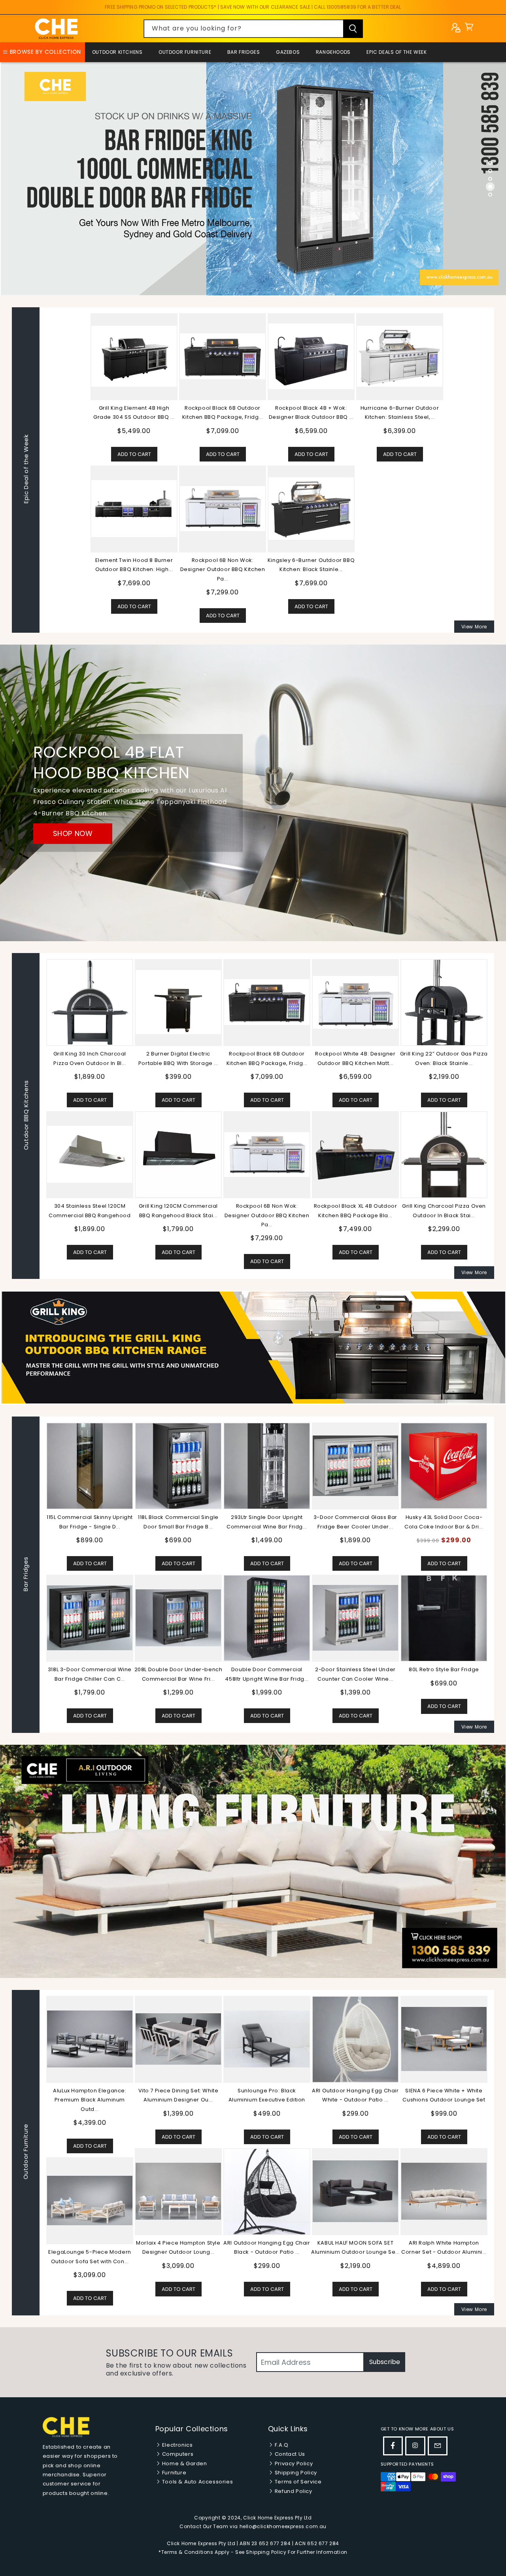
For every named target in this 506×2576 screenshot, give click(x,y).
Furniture (173, 2473)
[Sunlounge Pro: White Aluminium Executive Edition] (178, 2039)
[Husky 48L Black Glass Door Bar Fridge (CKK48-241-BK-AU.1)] (178, 1466)
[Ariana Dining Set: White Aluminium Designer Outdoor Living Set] (355, 2191)
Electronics (177, 2445)
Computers (177, 2454)
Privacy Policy (293, 2463)
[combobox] (253, 29)
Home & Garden (184, 2463)
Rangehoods (333, 52)
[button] (469, 29)
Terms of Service (297, 2482)
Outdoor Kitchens (117, 52)
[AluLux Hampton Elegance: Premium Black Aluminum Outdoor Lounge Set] (444, 2039)
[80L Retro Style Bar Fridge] (90, 1618)
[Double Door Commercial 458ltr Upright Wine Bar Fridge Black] (444, 1618)
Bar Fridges (244, 52)
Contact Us (289, 2454)
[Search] (353, 29)
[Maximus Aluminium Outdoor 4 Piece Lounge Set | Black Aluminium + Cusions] (267, 2039)
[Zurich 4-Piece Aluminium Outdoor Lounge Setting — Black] (90, 2191)
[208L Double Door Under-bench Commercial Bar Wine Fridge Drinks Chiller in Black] (355, 1618)
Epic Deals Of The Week (396, 52)
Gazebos (288, 52)
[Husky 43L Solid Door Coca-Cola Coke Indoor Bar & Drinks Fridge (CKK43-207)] (90, 1466)
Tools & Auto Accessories (197, 2482)
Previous (40, 1575)
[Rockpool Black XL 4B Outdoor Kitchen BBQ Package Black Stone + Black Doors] (355, 1154)
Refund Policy (293, 2491)
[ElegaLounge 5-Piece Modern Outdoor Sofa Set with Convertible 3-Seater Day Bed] (444, 2201)
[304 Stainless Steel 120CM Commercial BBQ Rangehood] (90, 1154)
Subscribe (385, 2362)
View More (474, 627)
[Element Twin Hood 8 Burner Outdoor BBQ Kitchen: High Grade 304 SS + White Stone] (134, 509)
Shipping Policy (295, 2473)
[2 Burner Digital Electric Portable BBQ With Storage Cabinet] (178, 1002)
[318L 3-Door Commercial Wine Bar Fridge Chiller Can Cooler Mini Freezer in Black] (267, 1618)
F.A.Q (281, 2445)
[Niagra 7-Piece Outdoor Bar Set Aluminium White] (178, 2191)
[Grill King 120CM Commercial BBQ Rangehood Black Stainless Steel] (178, 1154)
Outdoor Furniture (185, 52)
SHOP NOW (73, 833)
